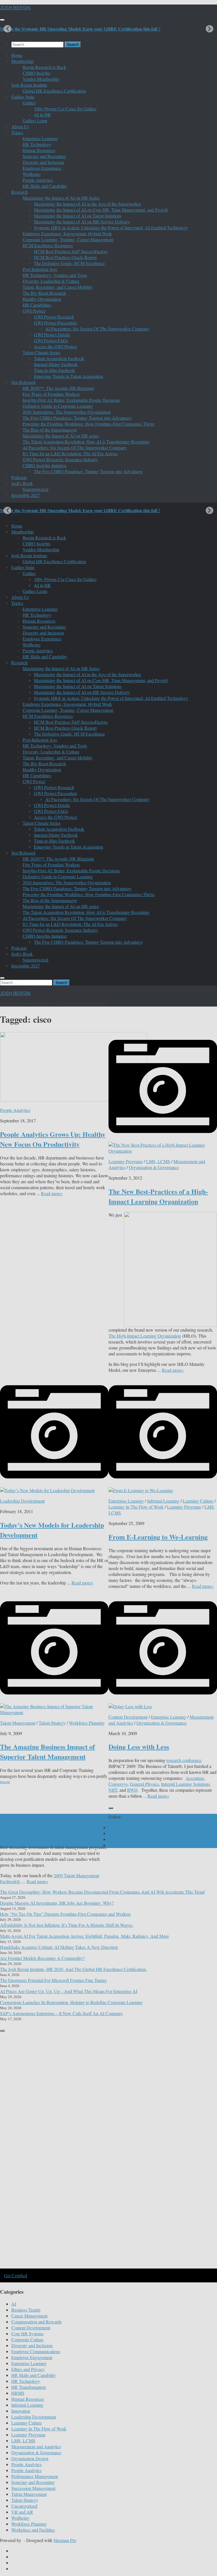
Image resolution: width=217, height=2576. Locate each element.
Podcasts (19, 477)
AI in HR (42, 115)
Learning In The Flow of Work (136, 1507)
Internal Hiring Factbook (56, 364)
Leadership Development (22, 1501)
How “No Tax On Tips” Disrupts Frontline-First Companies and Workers (65, 1914)
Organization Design (30, 2458)
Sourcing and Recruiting (44, 156)
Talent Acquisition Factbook (59, 358)
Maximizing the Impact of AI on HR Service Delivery (82, 222)
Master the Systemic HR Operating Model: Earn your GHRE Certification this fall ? (80, 29)
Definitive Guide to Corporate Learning (58, 406)
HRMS (18, 2393)
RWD (132, 1790)
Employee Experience (42, 168)
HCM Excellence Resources (48, 245)
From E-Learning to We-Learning (158, 1537)
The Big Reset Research (44, 293)
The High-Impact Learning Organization (145, 1336)
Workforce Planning (87, 1723)
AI (14, 2304)
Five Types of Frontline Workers (51, 394)
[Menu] (2, 20)
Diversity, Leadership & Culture (51, 281)
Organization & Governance (154, 1167)
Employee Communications (36, 2351)
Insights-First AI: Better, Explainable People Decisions (71, 400)
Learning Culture (198, 1501)
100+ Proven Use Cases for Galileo (65, 109)
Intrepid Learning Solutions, (186, 1784)
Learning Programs (126, 1161)
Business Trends (26, 2310)
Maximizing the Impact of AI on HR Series (61, 198)
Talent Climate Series (42, 352)
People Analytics (38, 180)
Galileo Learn (35, 120)
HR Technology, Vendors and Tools (55, 275)
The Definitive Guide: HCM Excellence (69, 263)
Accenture (195, 1778)
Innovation (21, 2411)
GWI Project (34, 311)
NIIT (113, 1790)
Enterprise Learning (40, 138)
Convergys (118, 1784)
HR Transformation (29, 2387)
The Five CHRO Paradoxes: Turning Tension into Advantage (77, 418)
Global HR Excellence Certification (54, 91)
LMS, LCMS (158, 1161)
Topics (17, 132)
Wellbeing (32, 174)
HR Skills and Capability (45, 186)
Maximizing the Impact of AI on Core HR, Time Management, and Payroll (101, 210)
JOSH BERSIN (15, 8)
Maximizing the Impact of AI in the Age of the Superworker (87, 204)
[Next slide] (210, 29)
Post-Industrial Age (40, 269)
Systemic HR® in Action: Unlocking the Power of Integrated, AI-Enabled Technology (111, 228)
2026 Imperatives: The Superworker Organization (67, 412)
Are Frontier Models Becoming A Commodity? (42, 1958)
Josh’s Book (22, 483)
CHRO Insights (36, 73)
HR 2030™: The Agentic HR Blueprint (58, 388)
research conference (184, 1760)
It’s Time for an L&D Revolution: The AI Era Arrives (70, 453)
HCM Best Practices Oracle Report (65, 257)
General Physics (144, 1784)
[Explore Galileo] (96, 2268)
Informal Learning (163, 1501)
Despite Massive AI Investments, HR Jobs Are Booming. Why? (57, 1903)
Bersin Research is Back (44, 67)
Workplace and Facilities (33, 2530)
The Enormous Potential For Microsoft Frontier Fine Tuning (53, 1980)
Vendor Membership (41, 79)
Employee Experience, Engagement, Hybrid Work (67, 233)
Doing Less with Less (139, 1747)
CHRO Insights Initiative (45, 465)
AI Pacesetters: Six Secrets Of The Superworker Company (97, 329)
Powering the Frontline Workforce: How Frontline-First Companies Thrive (89, 424)
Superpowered (35, 489)
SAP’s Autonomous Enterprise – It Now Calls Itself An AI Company (61, 2013)
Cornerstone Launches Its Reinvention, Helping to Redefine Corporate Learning (71, 2002)
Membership (22, 61)
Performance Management (35, 2476)
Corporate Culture (27, 2339)
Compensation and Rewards (36, 2322)
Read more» (52, 1193)
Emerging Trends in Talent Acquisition (69, 376)
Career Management (29, 2316)
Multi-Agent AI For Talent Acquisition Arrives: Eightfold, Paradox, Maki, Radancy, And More (84, 1936)
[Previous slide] (7, 29)
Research (19, 192)
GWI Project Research (54, 317)
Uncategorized (24, 2506)
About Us (20, 126)
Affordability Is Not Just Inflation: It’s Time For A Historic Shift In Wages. (67, 1925)
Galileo (29, 103)
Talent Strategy (52, 1723)
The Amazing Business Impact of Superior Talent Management (47, 1751)
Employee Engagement (32, 2357)
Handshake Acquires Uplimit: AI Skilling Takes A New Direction (59, 1947)
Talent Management (18, 1723)
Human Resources (39, 150)
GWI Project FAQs (51, 340)
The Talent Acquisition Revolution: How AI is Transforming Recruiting (86, 442)
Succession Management (33, 2488)
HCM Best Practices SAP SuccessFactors (71, 251)
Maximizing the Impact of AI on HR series (61, 436)
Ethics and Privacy (28, 2369)
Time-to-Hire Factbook (54, 370)
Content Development (128, 1717)
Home (17, 55)
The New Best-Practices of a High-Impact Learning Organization (158, 1196)
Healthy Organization (42, 299)
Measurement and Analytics (36, 2446)
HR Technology (37, 144)
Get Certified (16, 2275)
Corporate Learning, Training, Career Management (68, 239)
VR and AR (22, 2512)
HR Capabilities (37, 305)
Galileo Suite (23, 97)
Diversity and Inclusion (43, 162)
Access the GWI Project (55, 346)
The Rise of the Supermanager (50, 430)
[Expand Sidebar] (111, 1808)
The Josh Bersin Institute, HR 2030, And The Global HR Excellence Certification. (73, 1969)
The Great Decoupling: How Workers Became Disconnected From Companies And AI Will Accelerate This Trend (102, 1892)
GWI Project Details (52, 335)
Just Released (23, 382)
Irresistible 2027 (26, 495)
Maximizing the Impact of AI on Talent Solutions (78, 216)
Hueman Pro (65, 2540)
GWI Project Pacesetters (56, 323)
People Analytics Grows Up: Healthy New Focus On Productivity (53, 1139)
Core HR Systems (27, 2333)
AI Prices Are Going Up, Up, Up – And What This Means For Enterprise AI (69, 1991)
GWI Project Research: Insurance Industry (60, 459)
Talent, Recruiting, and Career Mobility (58, 287)
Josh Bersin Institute (29, 85)
